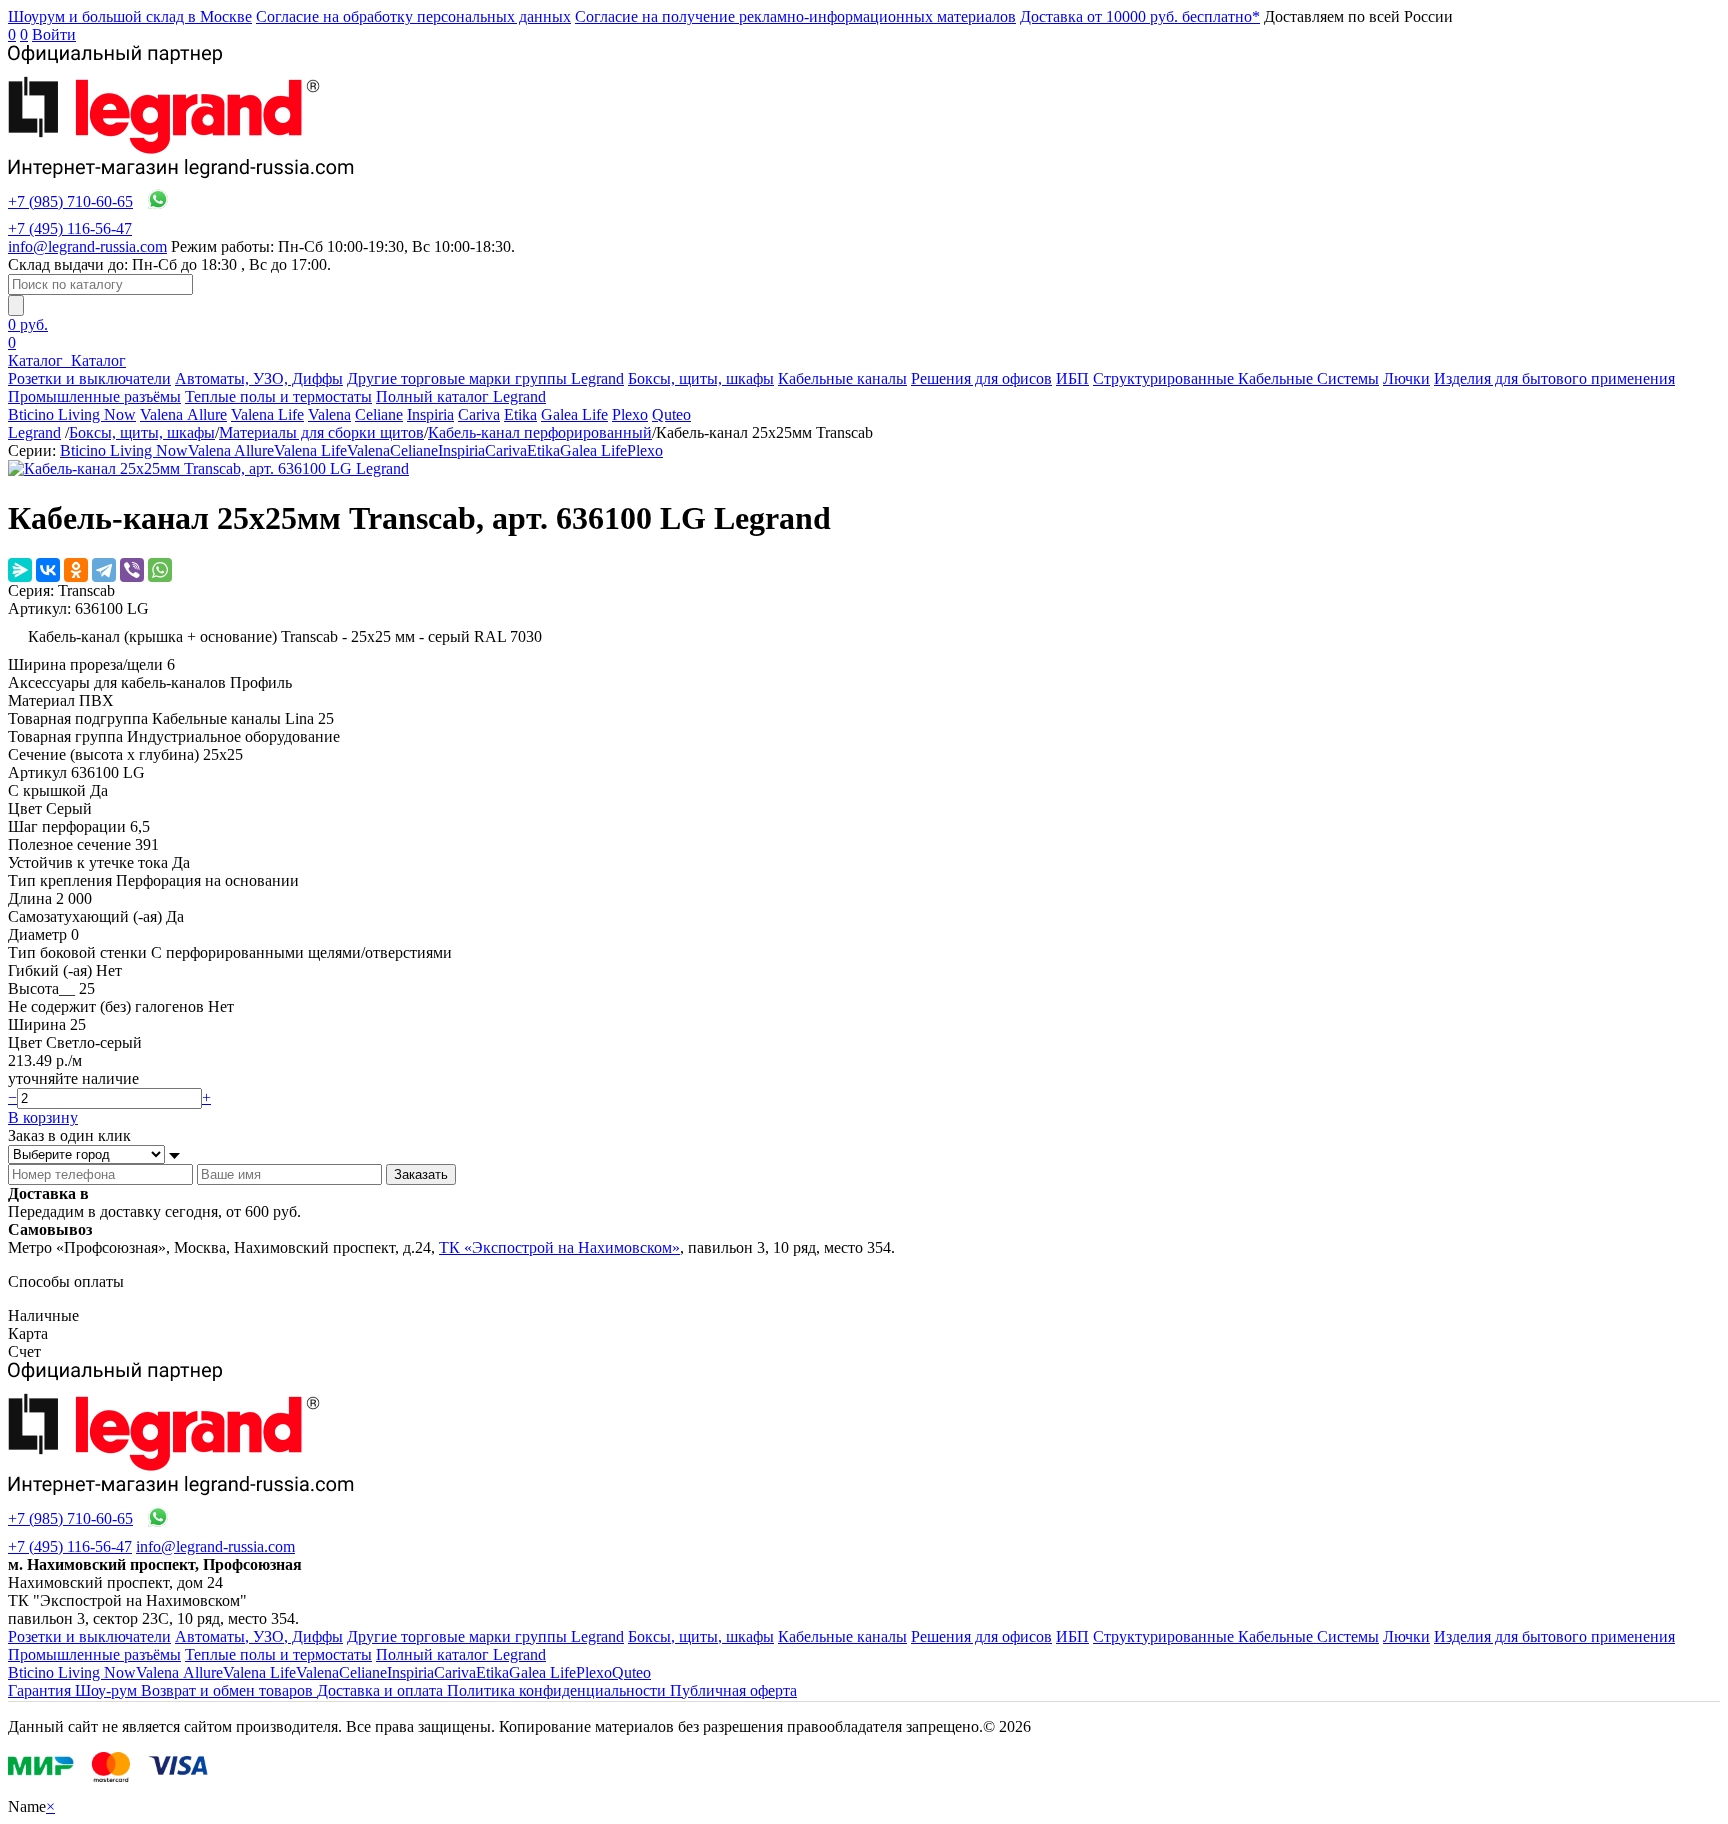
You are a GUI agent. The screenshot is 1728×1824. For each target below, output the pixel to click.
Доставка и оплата (382, 1690)
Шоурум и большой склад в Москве (130, 16)
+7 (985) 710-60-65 (70, 201)
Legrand (34, 432)
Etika (520, 414)
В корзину (43, 1117)
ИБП (1072, 378)
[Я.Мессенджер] (20, 570)
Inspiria (430, 414)
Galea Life (574, 414)
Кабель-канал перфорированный (540, 432)
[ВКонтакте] (48, 570)
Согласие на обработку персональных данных (413, 16)
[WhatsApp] (160, 570)
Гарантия (41, 1690)
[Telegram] (104, 570)
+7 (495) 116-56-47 (70, 228)
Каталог (37, 360)
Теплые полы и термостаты (278, 396)
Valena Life (267, 414)
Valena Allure (183, 414)
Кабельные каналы (842, 378)
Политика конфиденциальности (558, 1690)
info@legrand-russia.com (87, 246)
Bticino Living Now (72, 414)
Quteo (671, 414)
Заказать (421, 1174)
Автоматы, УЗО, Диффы (259, 378)
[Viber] (132, 570)
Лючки (1406, 378)
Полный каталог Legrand (461, 396)
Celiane (379, 414)
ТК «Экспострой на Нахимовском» (559, 1247)
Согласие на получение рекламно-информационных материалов (795, 16)
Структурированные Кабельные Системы (1236, 378)
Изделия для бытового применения (1554, 378)
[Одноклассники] (76, 570)
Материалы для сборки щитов (321, 432)
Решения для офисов (981, 378)
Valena (329, 414)
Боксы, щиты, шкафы (701, 378)
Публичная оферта (733, 1690)
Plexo (630, 414)
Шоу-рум (108, 1690)
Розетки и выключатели (89, 378)
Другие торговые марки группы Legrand (485, 378)
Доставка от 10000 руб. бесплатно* (1140, 16)
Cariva (479, 414)
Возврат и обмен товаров (229, 1690)
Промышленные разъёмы (94, 396)
